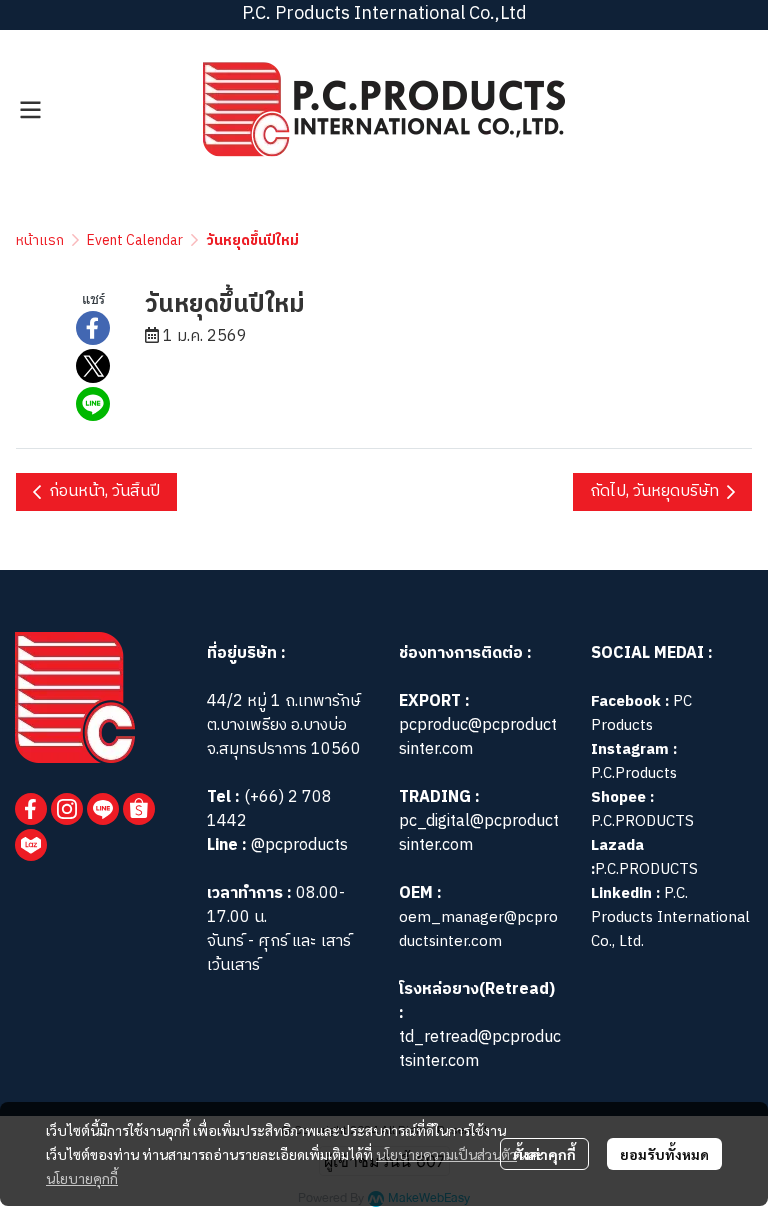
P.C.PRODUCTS (642, 821)
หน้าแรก (40, 240)
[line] (103, 809)
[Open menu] (30, 110)
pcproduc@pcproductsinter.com (478, 737)
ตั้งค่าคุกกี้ (544, 1154)
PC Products (641, 713)
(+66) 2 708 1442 (269, 809)
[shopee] (139, 809)
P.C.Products (634, 773)
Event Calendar (135, 240)
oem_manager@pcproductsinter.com (478, 929)
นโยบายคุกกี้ (82, 1178)
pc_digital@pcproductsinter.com (479, 833)
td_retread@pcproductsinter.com (480, 1049)
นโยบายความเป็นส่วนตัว (446, 1154)
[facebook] (31, 809)
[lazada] (31, 845)
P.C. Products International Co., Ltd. (670, 917)
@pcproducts (297, 845)
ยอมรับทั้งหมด (664, 1154)
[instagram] (67, 809)
